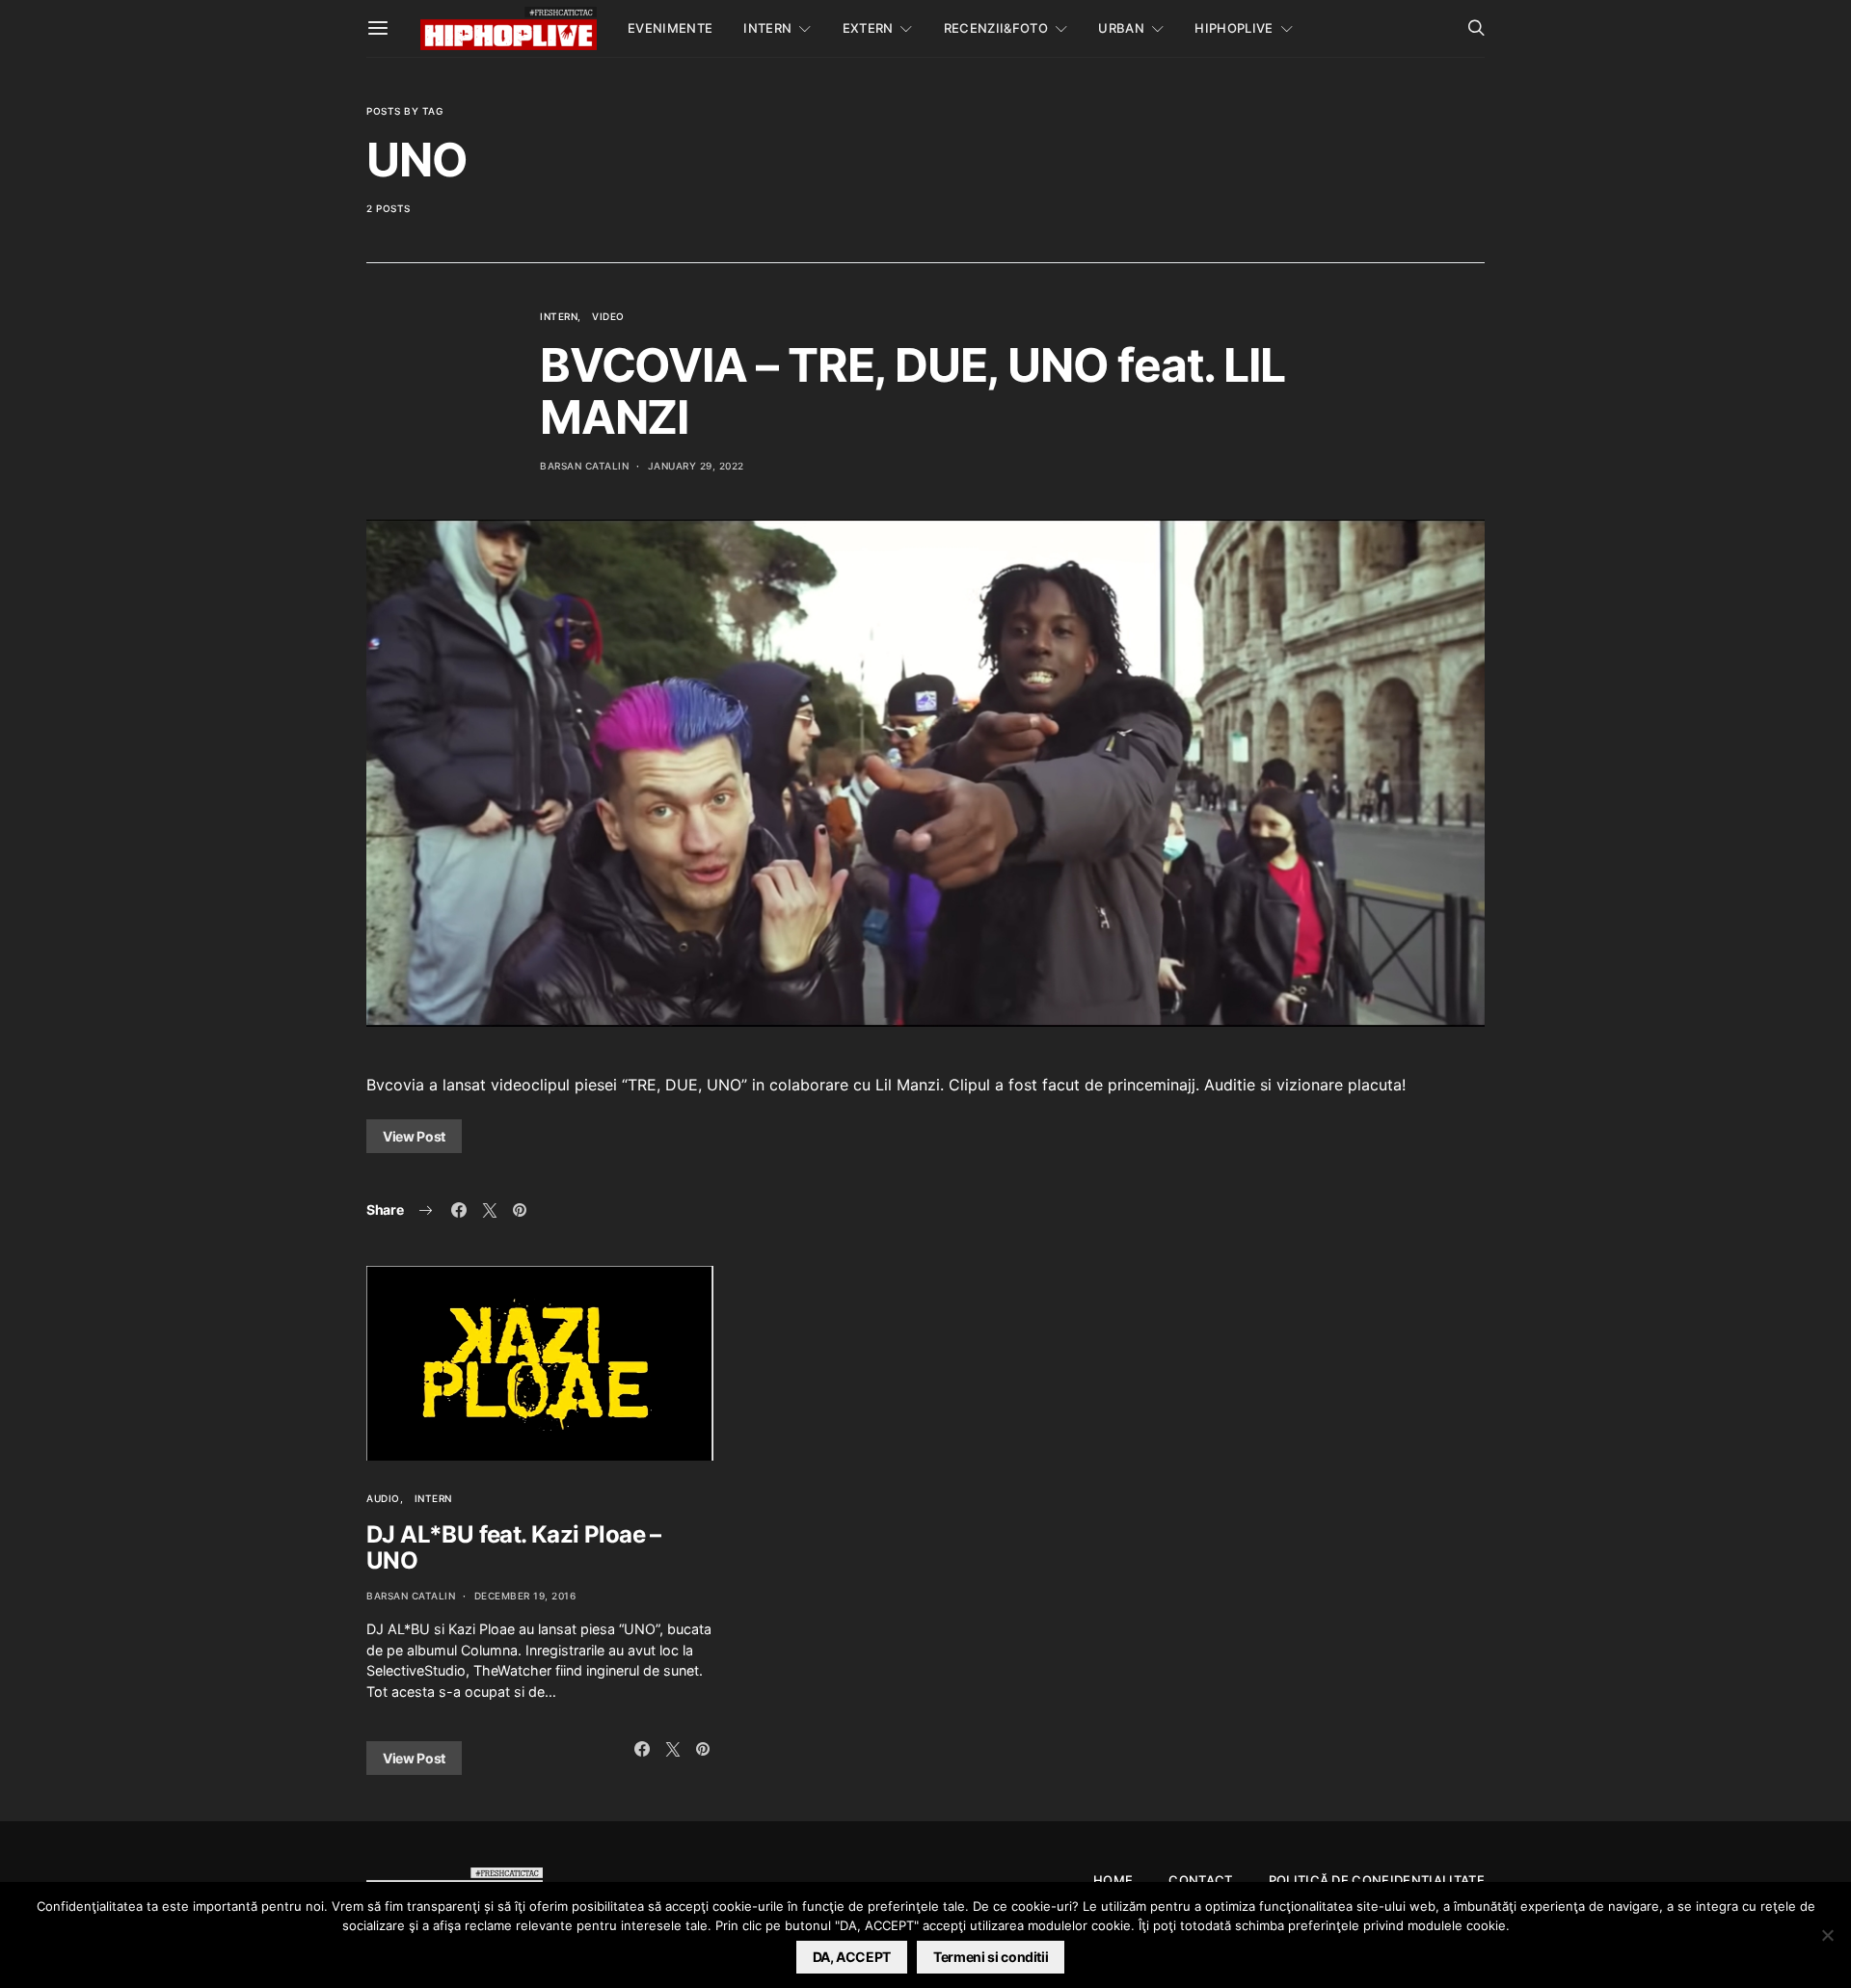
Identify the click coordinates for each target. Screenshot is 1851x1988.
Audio (383, 1498)
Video (608, 316)
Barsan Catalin (584, 466)
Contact (1200, 1880)
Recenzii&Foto (996, 28)
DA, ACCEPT (852, 1957)
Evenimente (670, 28)
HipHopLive (1234, 28)
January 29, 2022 (696, 466)
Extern (868, 28)
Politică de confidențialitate (1377, 1880)
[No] (1827, 1935)
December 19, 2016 (525, 1596)
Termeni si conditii (991, 1957)
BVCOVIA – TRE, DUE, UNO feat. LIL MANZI (912, 391)
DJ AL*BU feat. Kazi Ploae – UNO (514, 1547)
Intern (767, 28)
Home (1113, 1880)
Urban (1121, 28)
